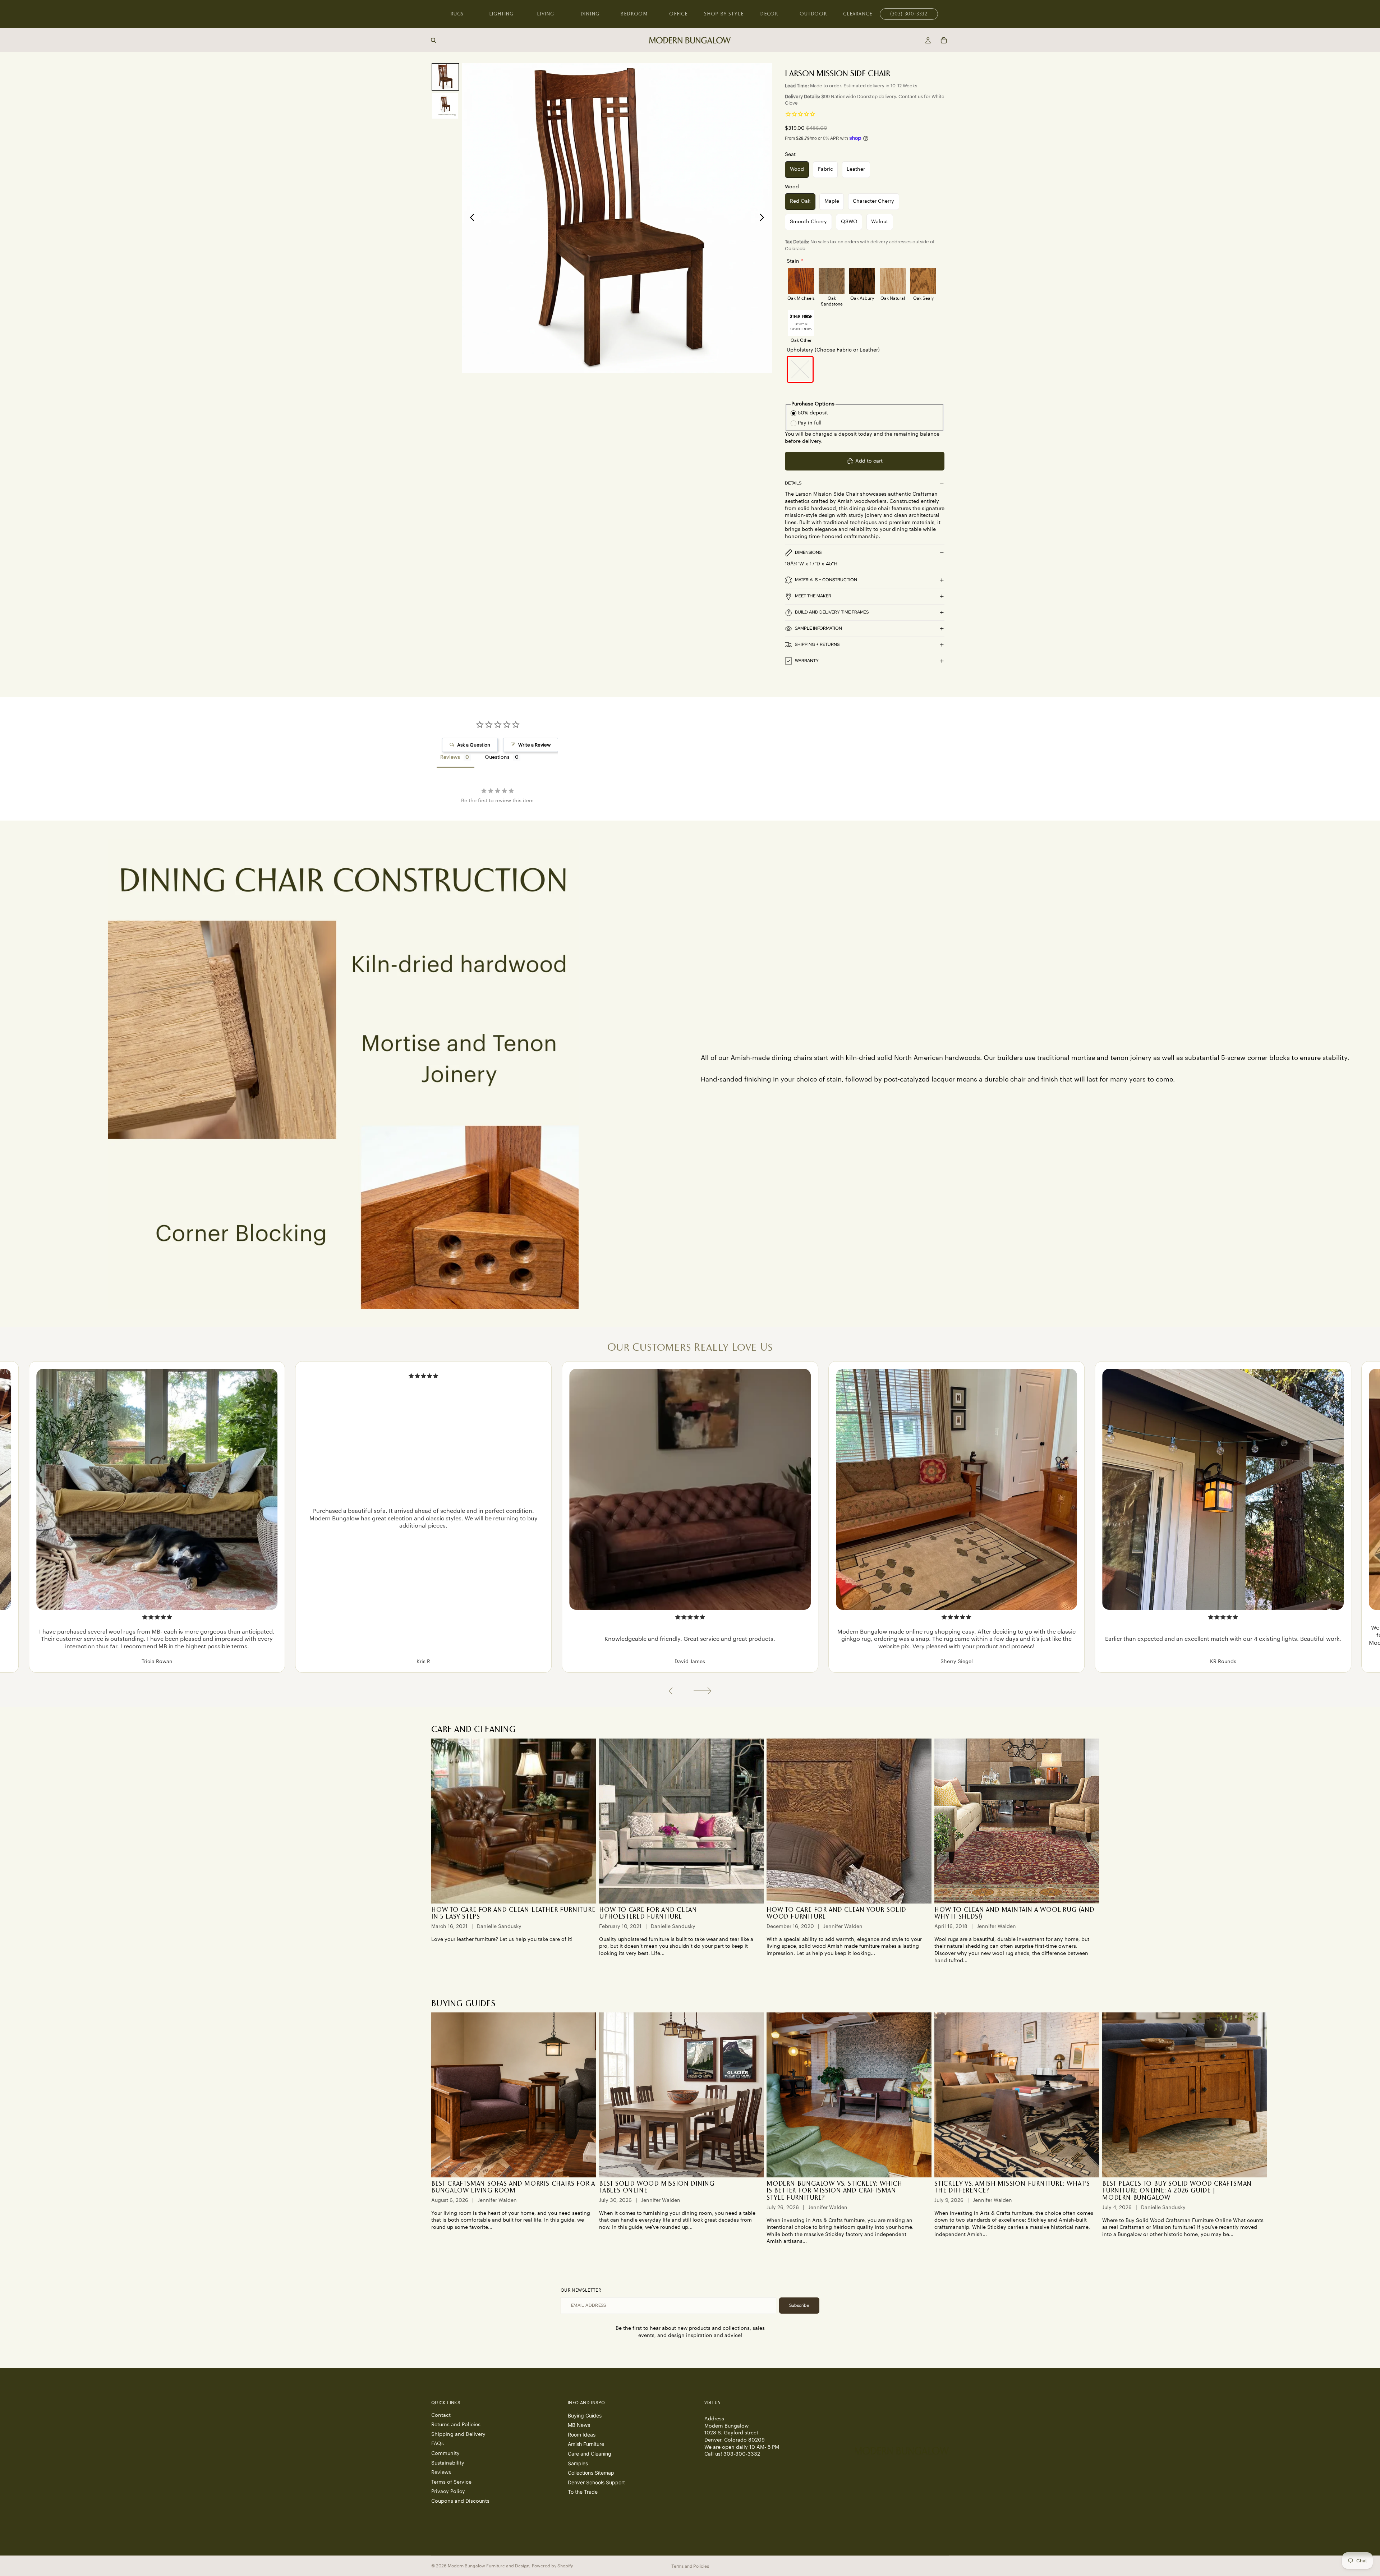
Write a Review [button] (534, 745)
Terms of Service (451, 2482)
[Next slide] (764, 218)
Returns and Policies (456, 2425)
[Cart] (944, 40)
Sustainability (448, 2463)
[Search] (433, 40)
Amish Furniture (586, 2444)
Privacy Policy (448, 2492)
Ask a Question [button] (474, 745)
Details (793, 483)
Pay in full (810, 423)
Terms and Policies (690, 2566)
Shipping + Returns (817, 644)
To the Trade (583, 2492)
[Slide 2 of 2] (445, 106)
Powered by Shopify (552, 2566)
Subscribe (799, 2305)
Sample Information (818, 628)
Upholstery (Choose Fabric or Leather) (833, 350)
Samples (578, 2463)
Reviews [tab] (450, 757)
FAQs (438, 2444)
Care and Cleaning (590, 2454)
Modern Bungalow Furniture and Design (489, 2566)
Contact (441, 2415)
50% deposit (813, 413)
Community (445, 2453)
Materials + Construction (826, 580)
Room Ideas (582, 2435)
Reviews (441, 2472)
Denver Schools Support (596, 2482)
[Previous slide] (470, 218)
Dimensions (808, 552)
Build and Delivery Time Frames (832, 612)
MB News (579, 2425)
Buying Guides (585, 2416)
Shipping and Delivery (458, 2434)
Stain (793, 261)
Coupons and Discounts (460, 2501)
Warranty (807, 661)
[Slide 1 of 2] (445, 77)
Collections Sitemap (591, 2473)
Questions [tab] (497, 757)
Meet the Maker (813, 596)
